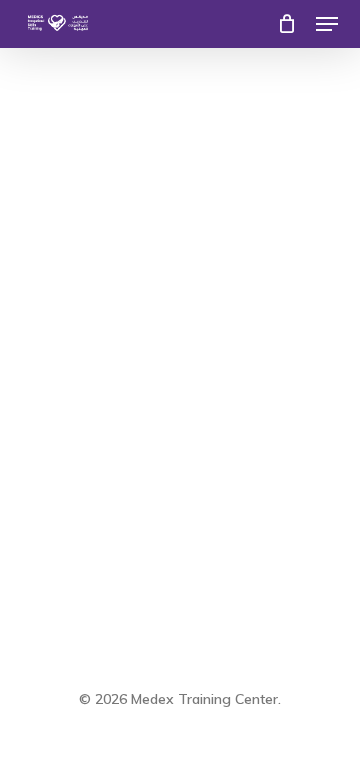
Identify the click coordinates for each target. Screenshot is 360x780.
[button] (327, 24)
